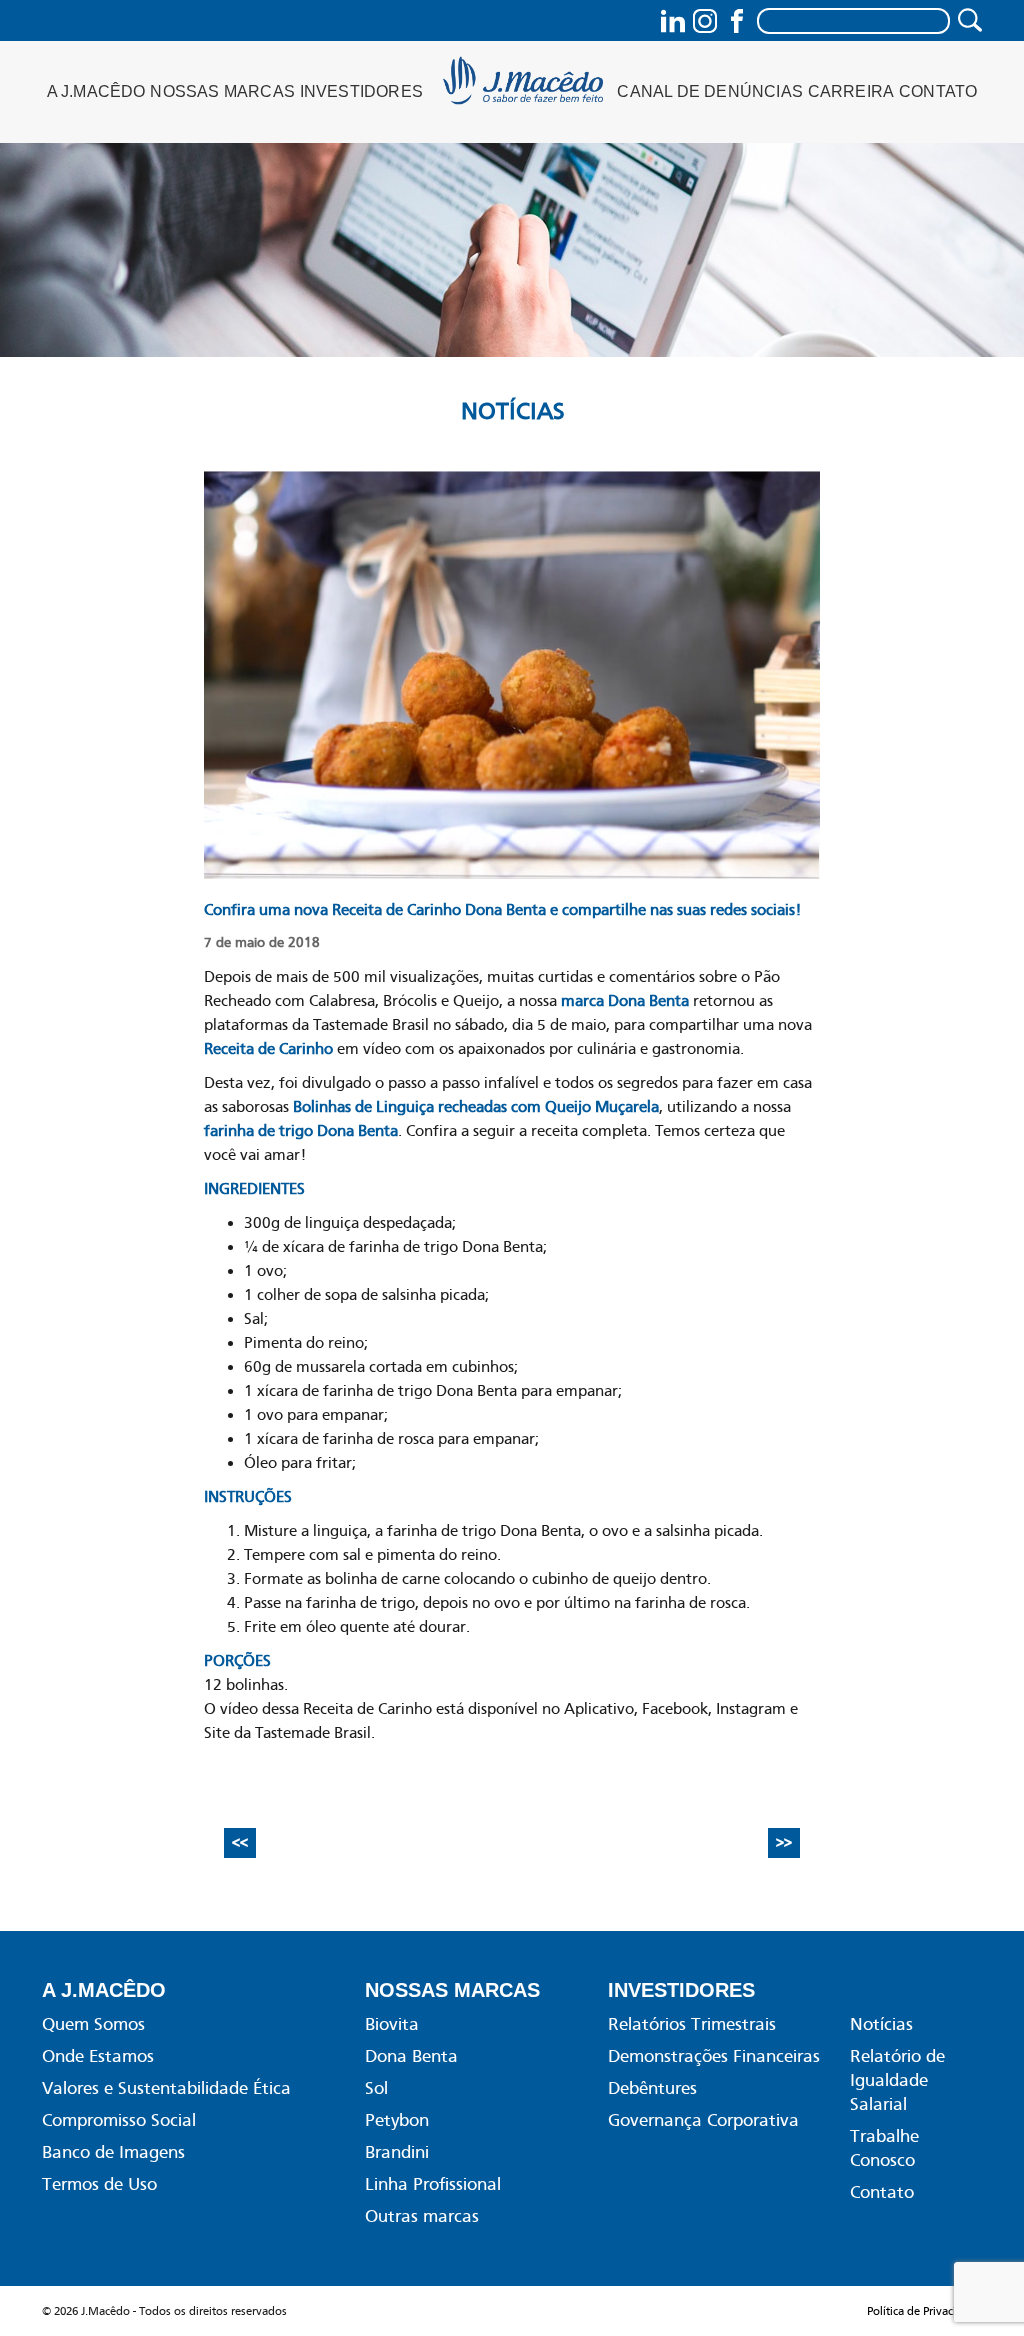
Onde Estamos (98, 2056)
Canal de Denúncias (710, 91)
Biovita (392, 2024)
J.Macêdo (525, 87)
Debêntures (652, 2088)
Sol (376, 2088)
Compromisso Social (119, 2120)
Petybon (397, 2120)
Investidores (361, 91)
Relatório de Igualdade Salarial (897, 2080)
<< (240, 1843)
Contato (938, 91)
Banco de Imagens (113, 2152)
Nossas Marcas (222, 91)
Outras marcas (422, 2216)
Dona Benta (411, 2056)
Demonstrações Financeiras (714, 2056)
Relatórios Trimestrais (692, 2024)
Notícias (512, 411)
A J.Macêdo (96, 91)
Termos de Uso (99, 2184)
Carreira (851, 91)
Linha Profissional (433, 2184)
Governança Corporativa (703, 2120)
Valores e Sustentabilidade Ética (166, 2088)
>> (784, 1843)
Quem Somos (93, 2024)
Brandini (397, 2152)
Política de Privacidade (924, 2311)
